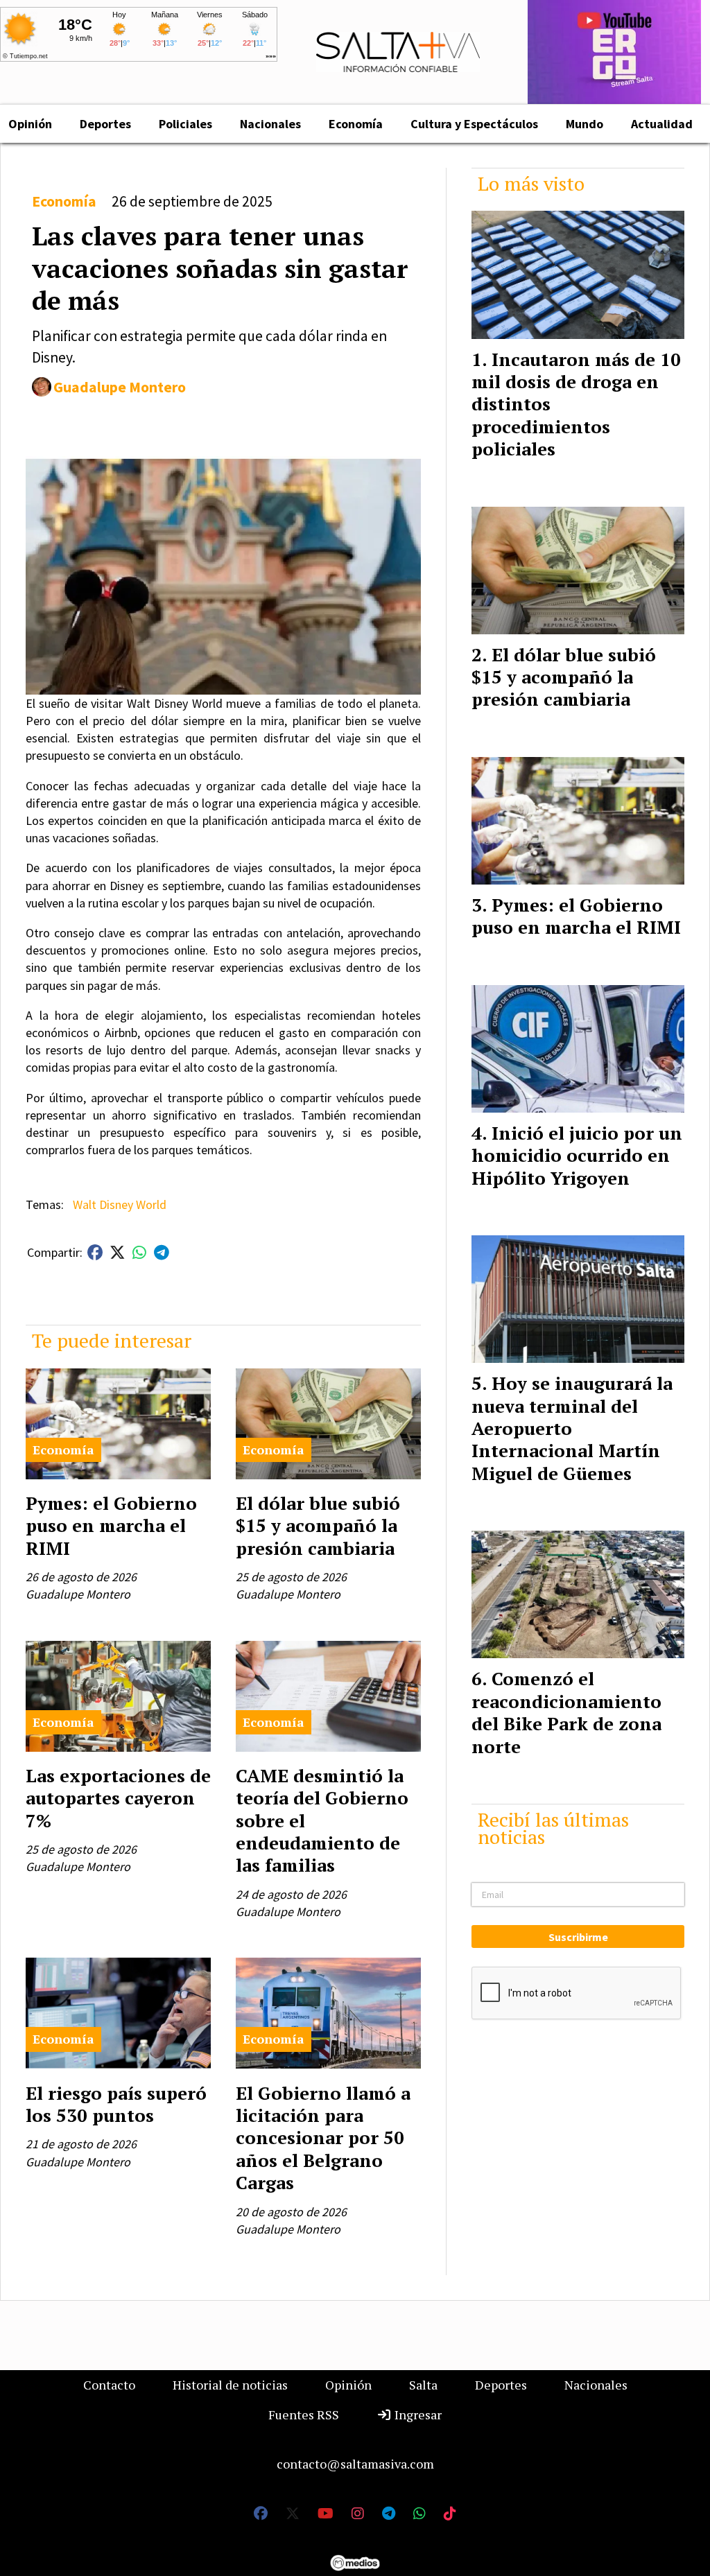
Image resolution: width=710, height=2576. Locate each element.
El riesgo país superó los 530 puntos (116, 2104)
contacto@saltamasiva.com (355, 2464)
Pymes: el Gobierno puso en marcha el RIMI (111, 1525)
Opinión (348, 2385)
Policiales (185, 124)
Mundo (585, 124)
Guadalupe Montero (120, 387)
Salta (423, 2385)
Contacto (109, 2385)
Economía (356, 124)
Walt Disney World (120, 1204)
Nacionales (270, 124)
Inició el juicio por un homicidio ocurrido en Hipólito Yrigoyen (577, 1155)
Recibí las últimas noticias (553, 1828)
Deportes (105, 124)
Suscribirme (578, 1937)
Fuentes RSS (304, 2414)
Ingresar (417, 2414)
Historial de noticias (230, 2385)
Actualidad (662, 124)
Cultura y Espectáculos (474, 124)
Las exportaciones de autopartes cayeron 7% (118, 1798)
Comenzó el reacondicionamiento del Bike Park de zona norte (566, 1712)
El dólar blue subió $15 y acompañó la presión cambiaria (318, 1525)
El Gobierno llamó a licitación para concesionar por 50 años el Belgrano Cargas (323, 2138)
